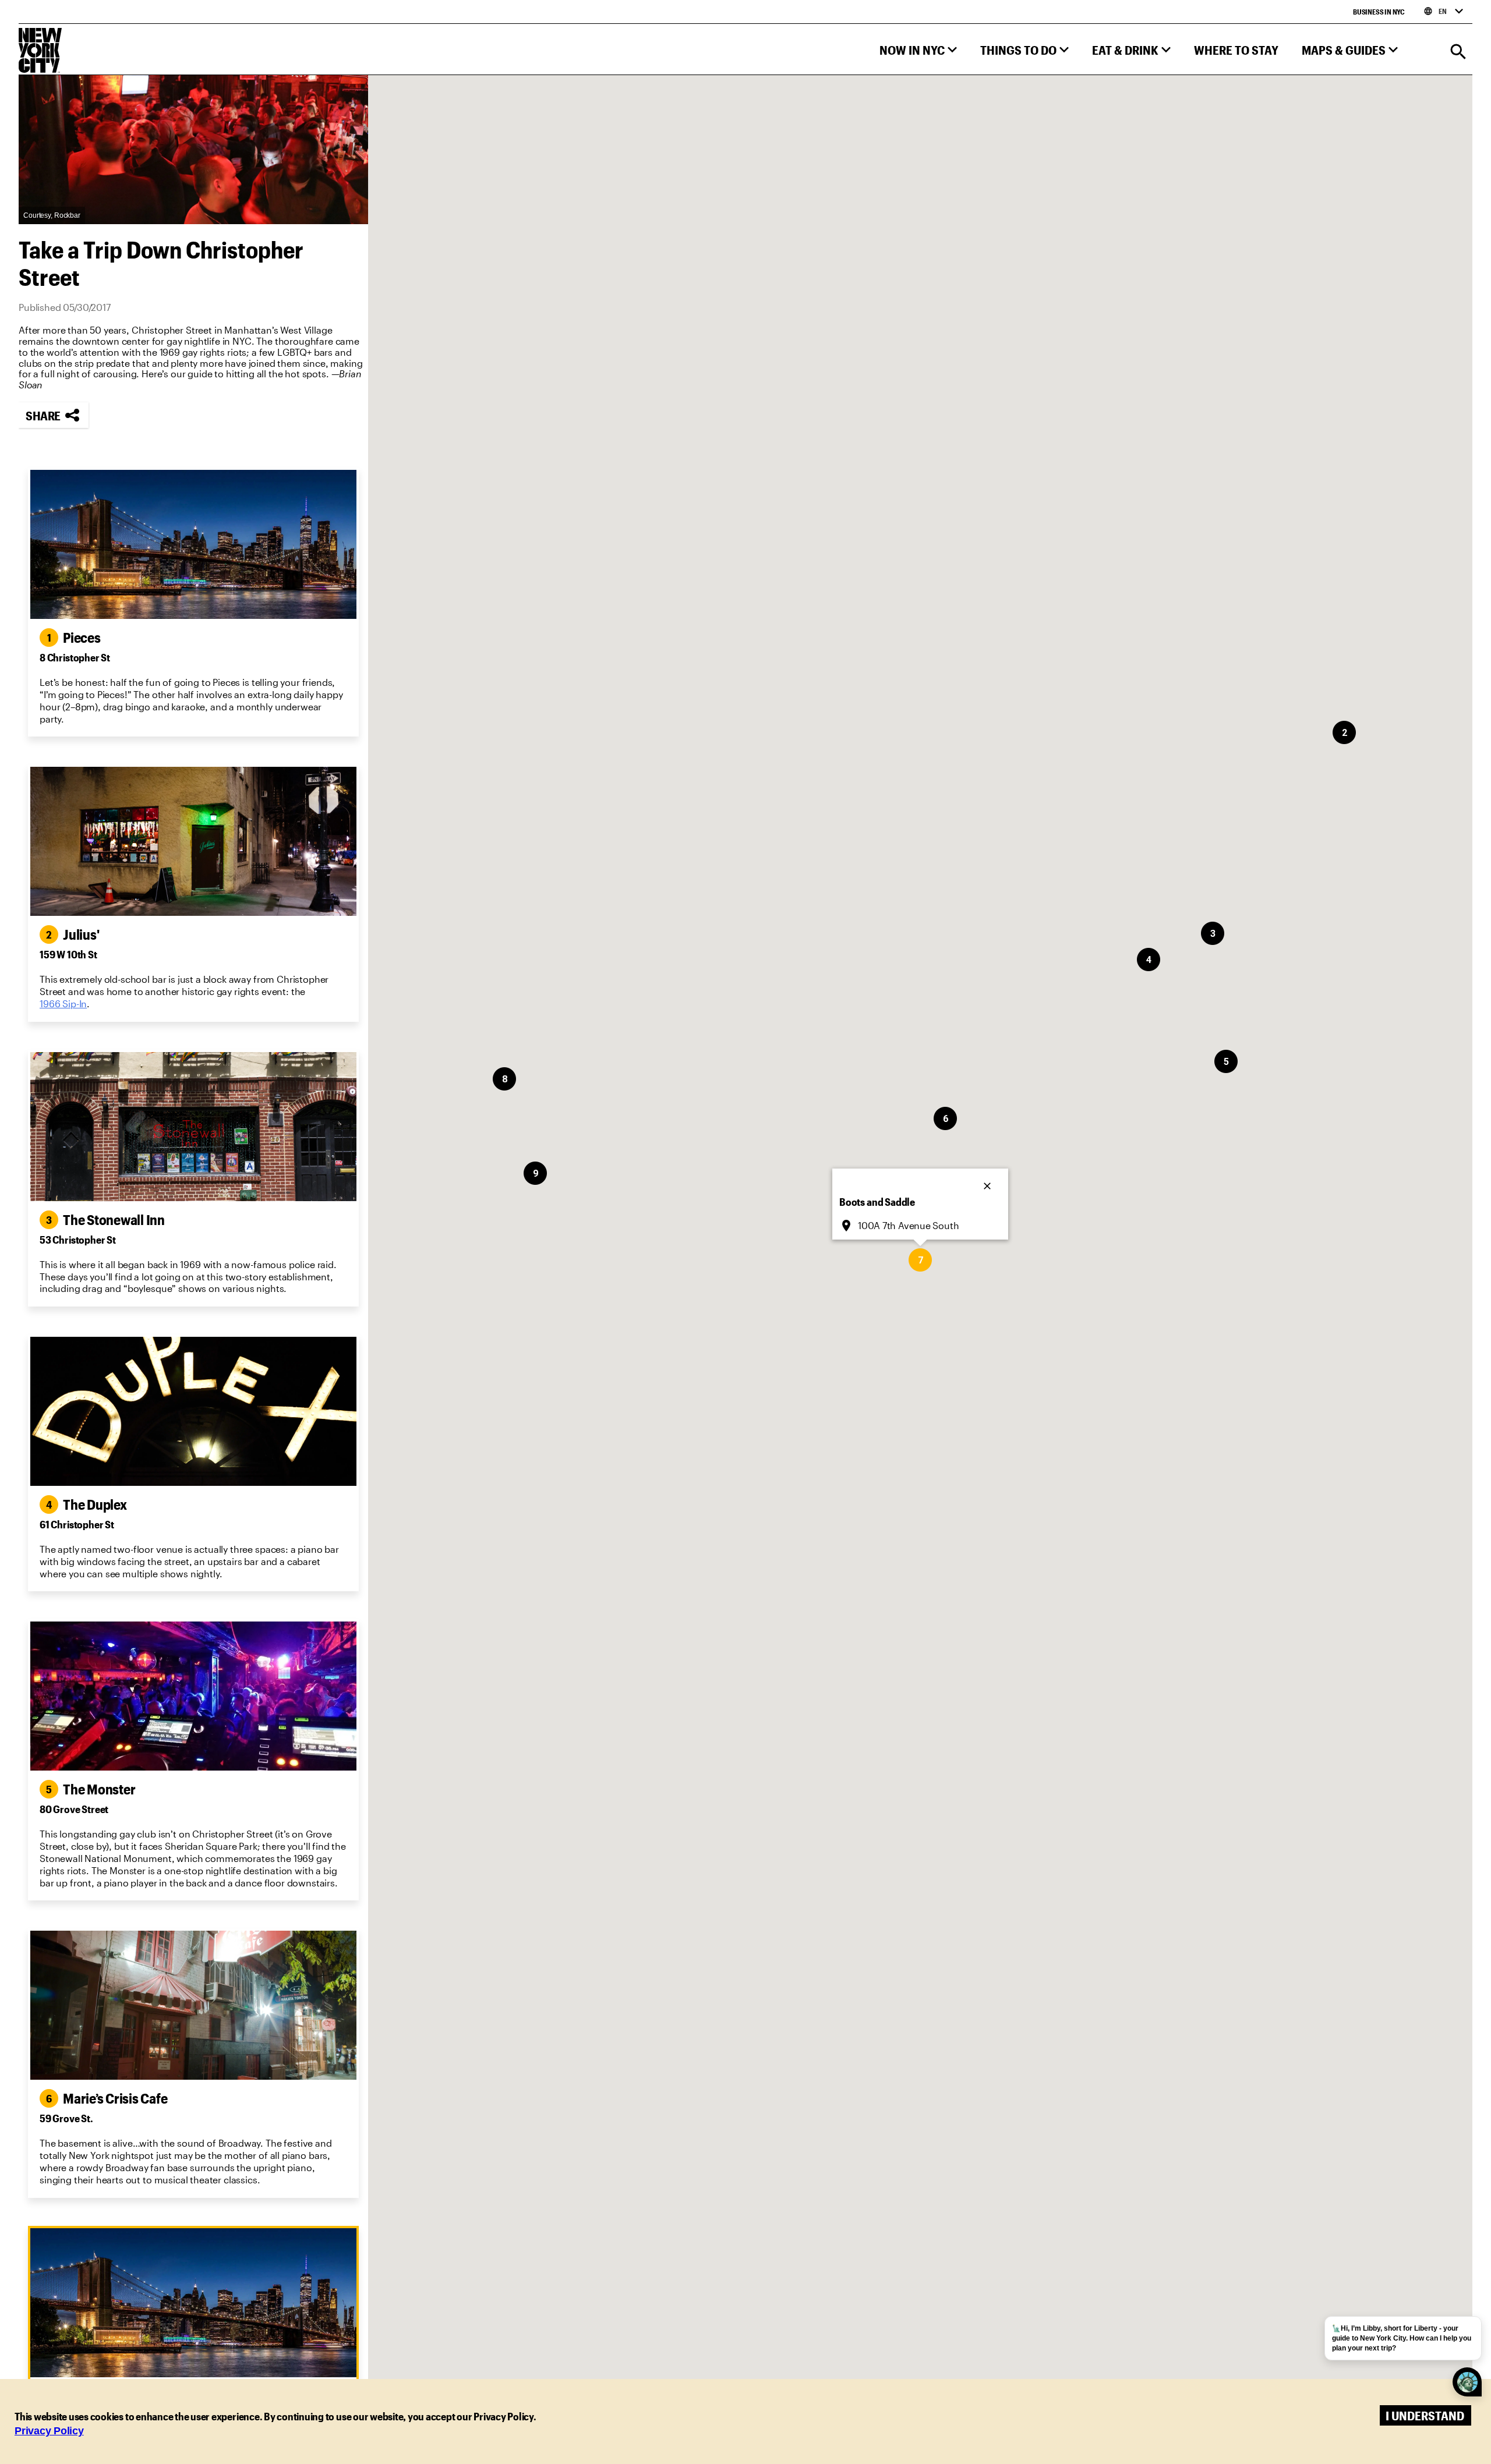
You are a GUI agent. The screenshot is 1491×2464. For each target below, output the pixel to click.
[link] (63, 1004)
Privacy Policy (49, 2431)
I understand (1425, 2415)
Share (43, 415)
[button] (918, 53)
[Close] (988, 1183)
